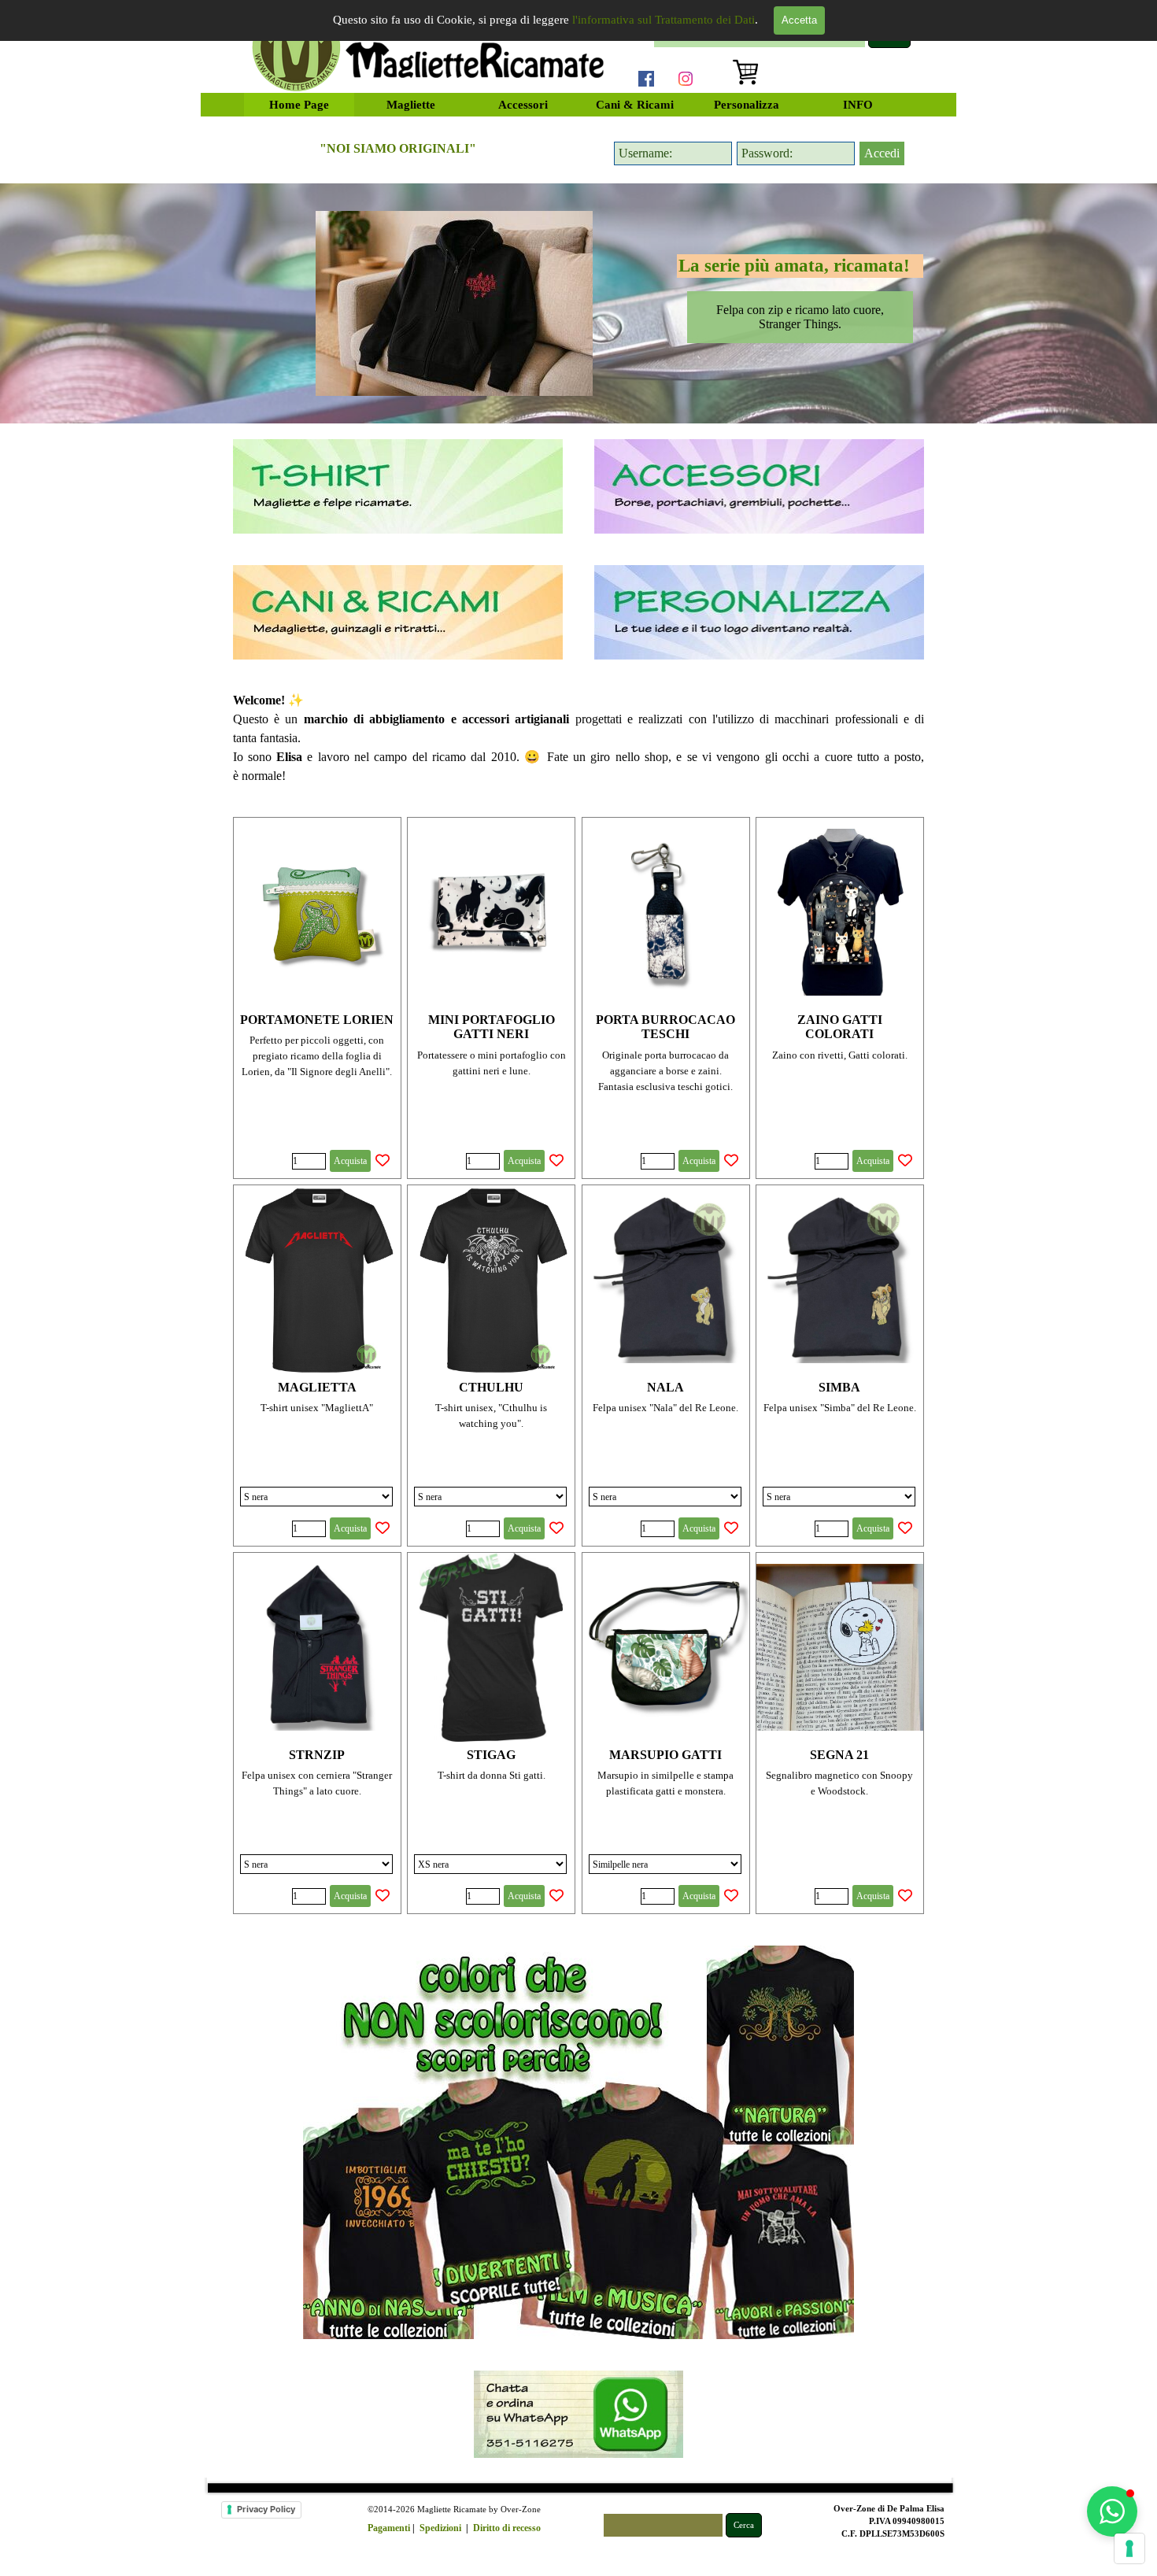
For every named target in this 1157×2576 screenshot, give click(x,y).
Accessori (523, 105)
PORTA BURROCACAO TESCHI (665, 1027)
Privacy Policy (266, 2509)
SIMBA (839, 1387)
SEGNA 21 (839, 1755)
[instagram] (686, 79)
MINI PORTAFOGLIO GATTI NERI (492, 1027)
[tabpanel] (398, 149)
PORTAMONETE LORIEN (317, 1020)
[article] (317, 998)
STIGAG (491, 1755)
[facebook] (646, 79)
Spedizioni (440, 2528)
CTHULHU (491, 1387)
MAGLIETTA (317, 1387)
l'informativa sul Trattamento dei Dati (664, 20)
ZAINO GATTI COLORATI (840, 1027)
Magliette (411, 105)
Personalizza (747, 105)
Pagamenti (389, 2528)
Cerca (744, 2525)
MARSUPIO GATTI (665, 1755)
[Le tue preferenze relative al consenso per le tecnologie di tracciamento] (1129, 2548)
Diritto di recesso (507, 2528)
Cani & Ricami (635, 105)
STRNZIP (317, 1755)
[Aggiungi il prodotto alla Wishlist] (383, 1161)
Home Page (299, 105)
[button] (1112, 2511)
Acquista (350, 1161)
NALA (665, 1387)
